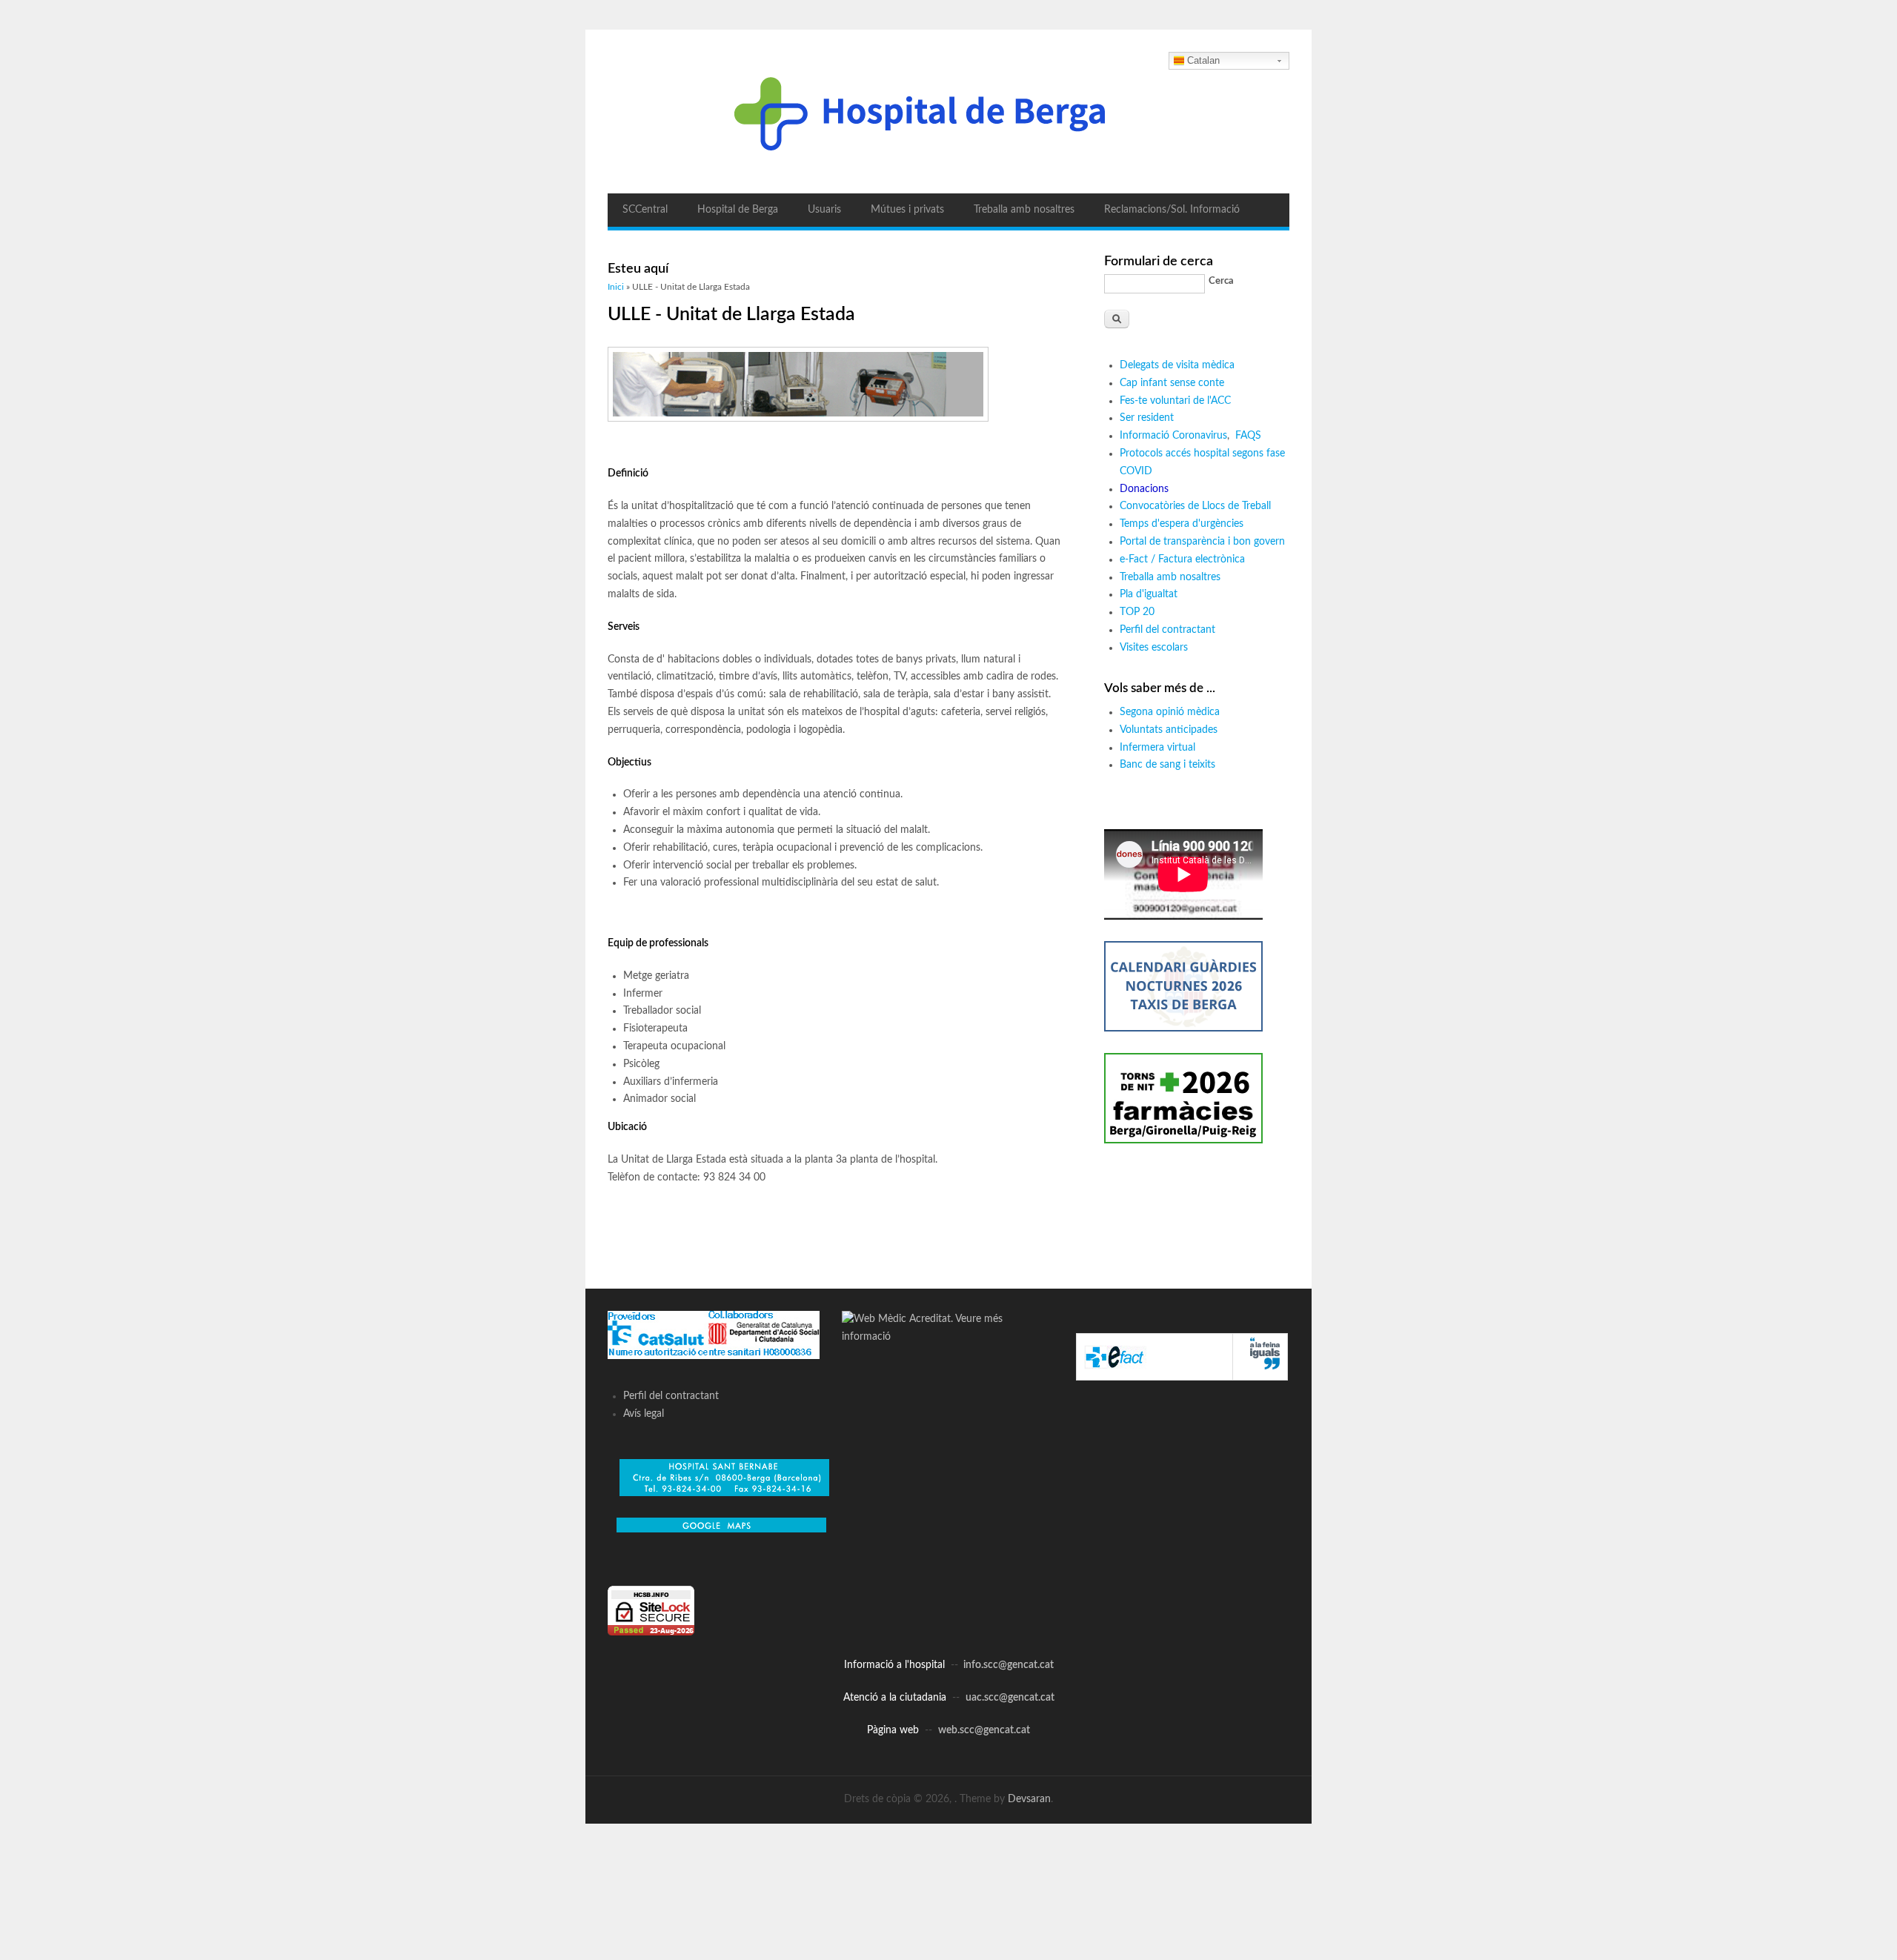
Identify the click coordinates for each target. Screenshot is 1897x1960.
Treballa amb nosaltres (1024, 210)
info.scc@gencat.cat (1009, 1665)
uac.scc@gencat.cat (1010, 1698)
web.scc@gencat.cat (984, 1730)
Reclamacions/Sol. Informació (1172, 210)
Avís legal (644, 1414)
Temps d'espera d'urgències (1182, 524)
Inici (616, 287)
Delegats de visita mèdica (1177, 365)
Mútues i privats (907, 210)
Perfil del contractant (1167, 630)
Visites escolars (1154, 648)
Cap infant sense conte (1172, 383)
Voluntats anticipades (1169, 730)
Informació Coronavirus (1173, 436)
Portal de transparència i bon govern (1202, 542)
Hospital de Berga (738, 210)
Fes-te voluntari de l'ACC (1175, 401)
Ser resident (1147, 418)
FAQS (1250, 436)
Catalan (1203, 60)
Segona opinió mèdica (1170, 712)
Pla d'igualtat (1149, 594)
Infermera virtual (1157, 748)
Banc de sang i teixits (1167, 765)
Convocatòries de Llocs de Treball (1195, 506)
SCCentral (645, 210)
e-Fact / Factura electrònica (1182, 559)
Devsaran (1029, 1799)
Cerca (1221, 281)
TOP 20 (1137, 612)
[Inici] (948, 112)
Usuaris (824, 210)
